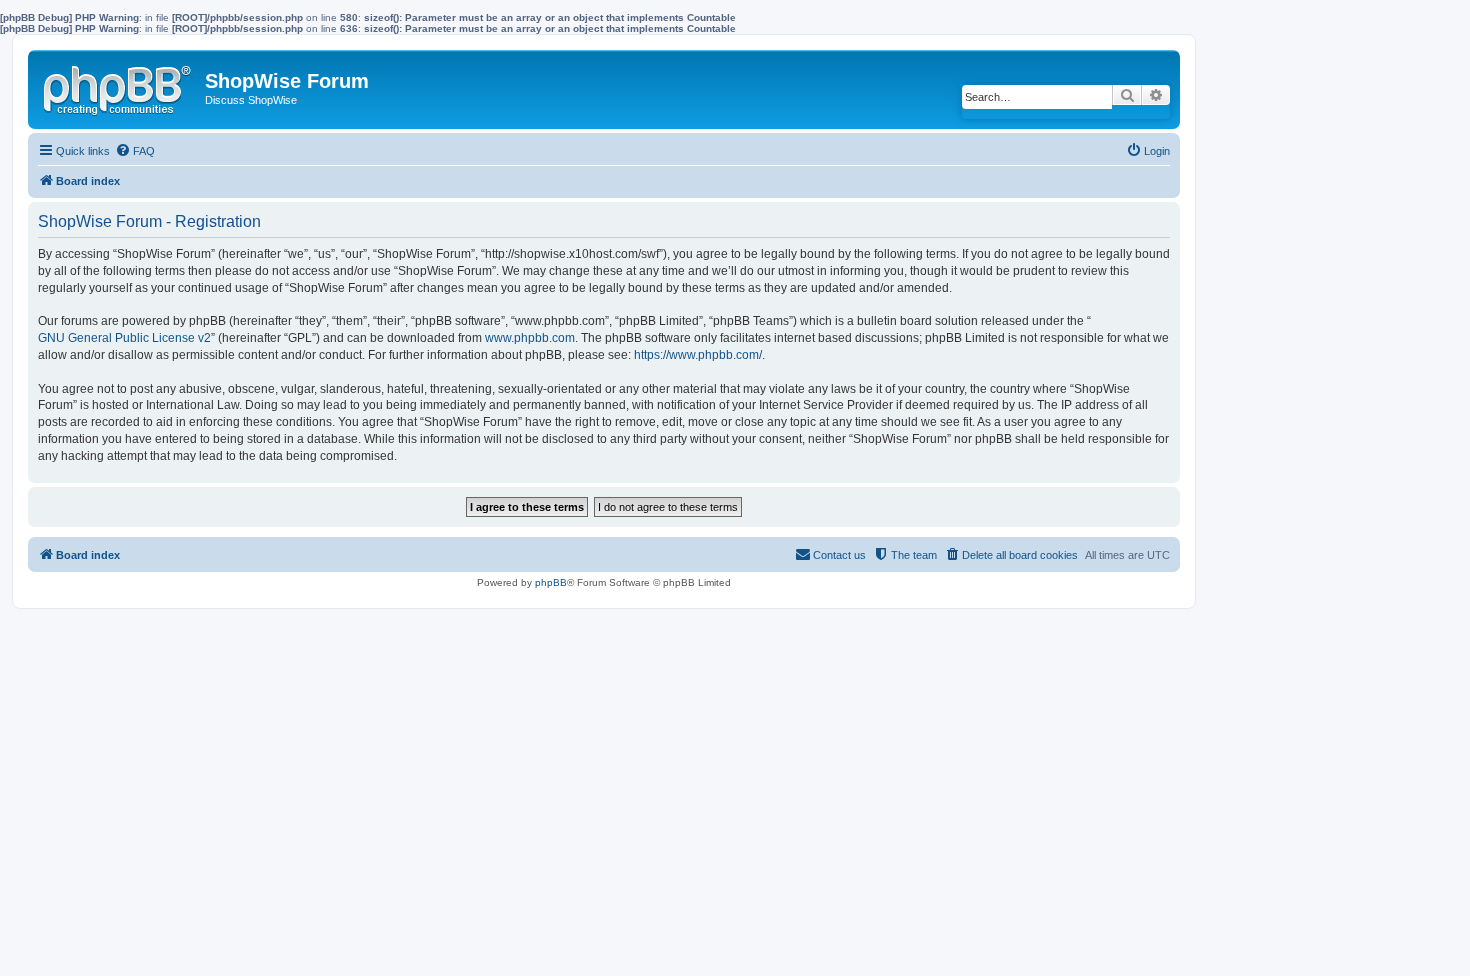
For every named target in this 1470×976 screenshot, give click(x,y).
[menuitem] (135, 151)
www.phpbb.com (530, 338)
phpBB (551, 582)
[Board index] (119, 86)
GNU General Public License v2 (124, 338)
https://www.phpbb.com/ (698, 355)
